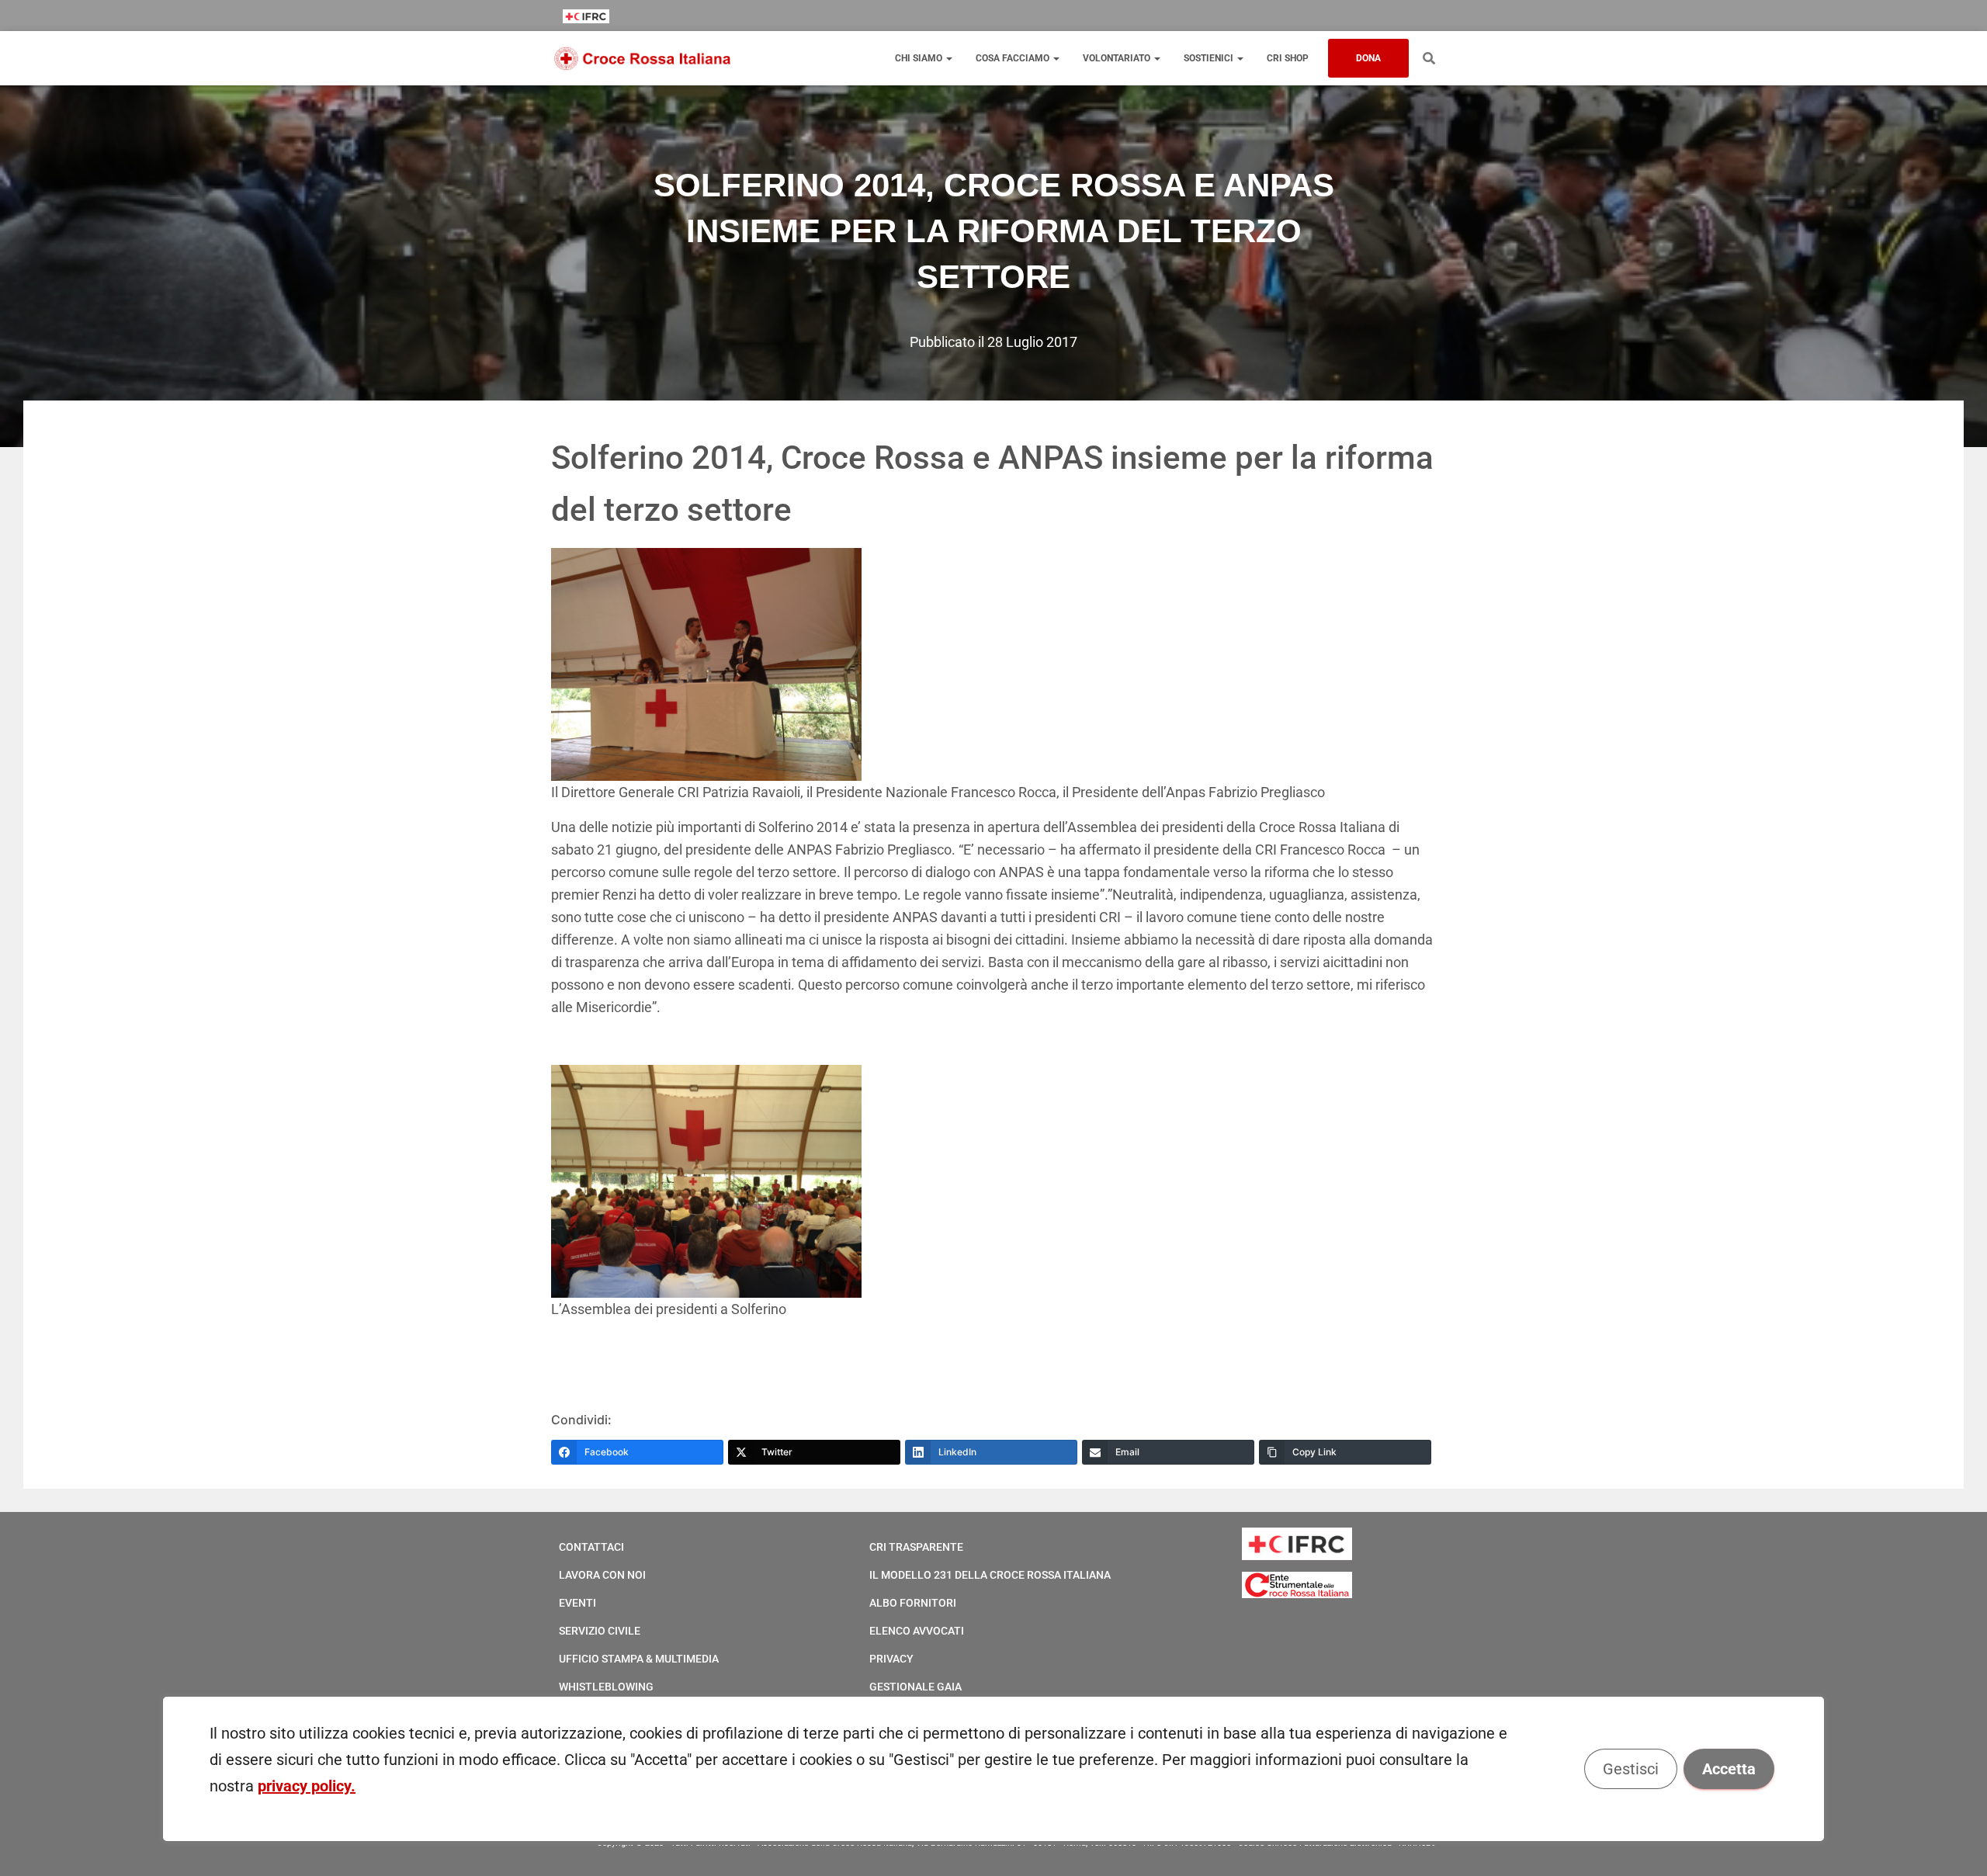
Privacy (891, 1659)
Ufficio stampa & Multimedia (639, 1659)
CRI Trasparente (916, 1547)
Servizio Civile (600, 1631)
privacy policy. (307, 1786)
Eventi (577, 1603)
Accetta (1729, 1769)
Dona (1368, 58)
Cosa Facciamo (1014, 58)
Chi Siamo (920, 58)
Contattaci (591, 1547)
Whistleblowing (606, 1687)
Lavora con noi (602, 1575)
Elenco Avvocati (917, 1631)
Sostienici (1210, 58)
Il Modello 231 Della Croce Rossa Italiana (990, 1575)
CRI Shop (1288, 58)
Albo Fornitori (913, 1603)
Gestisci (1631, 1769)
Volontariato (1118, 58)
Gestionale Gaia (915, 1687)
